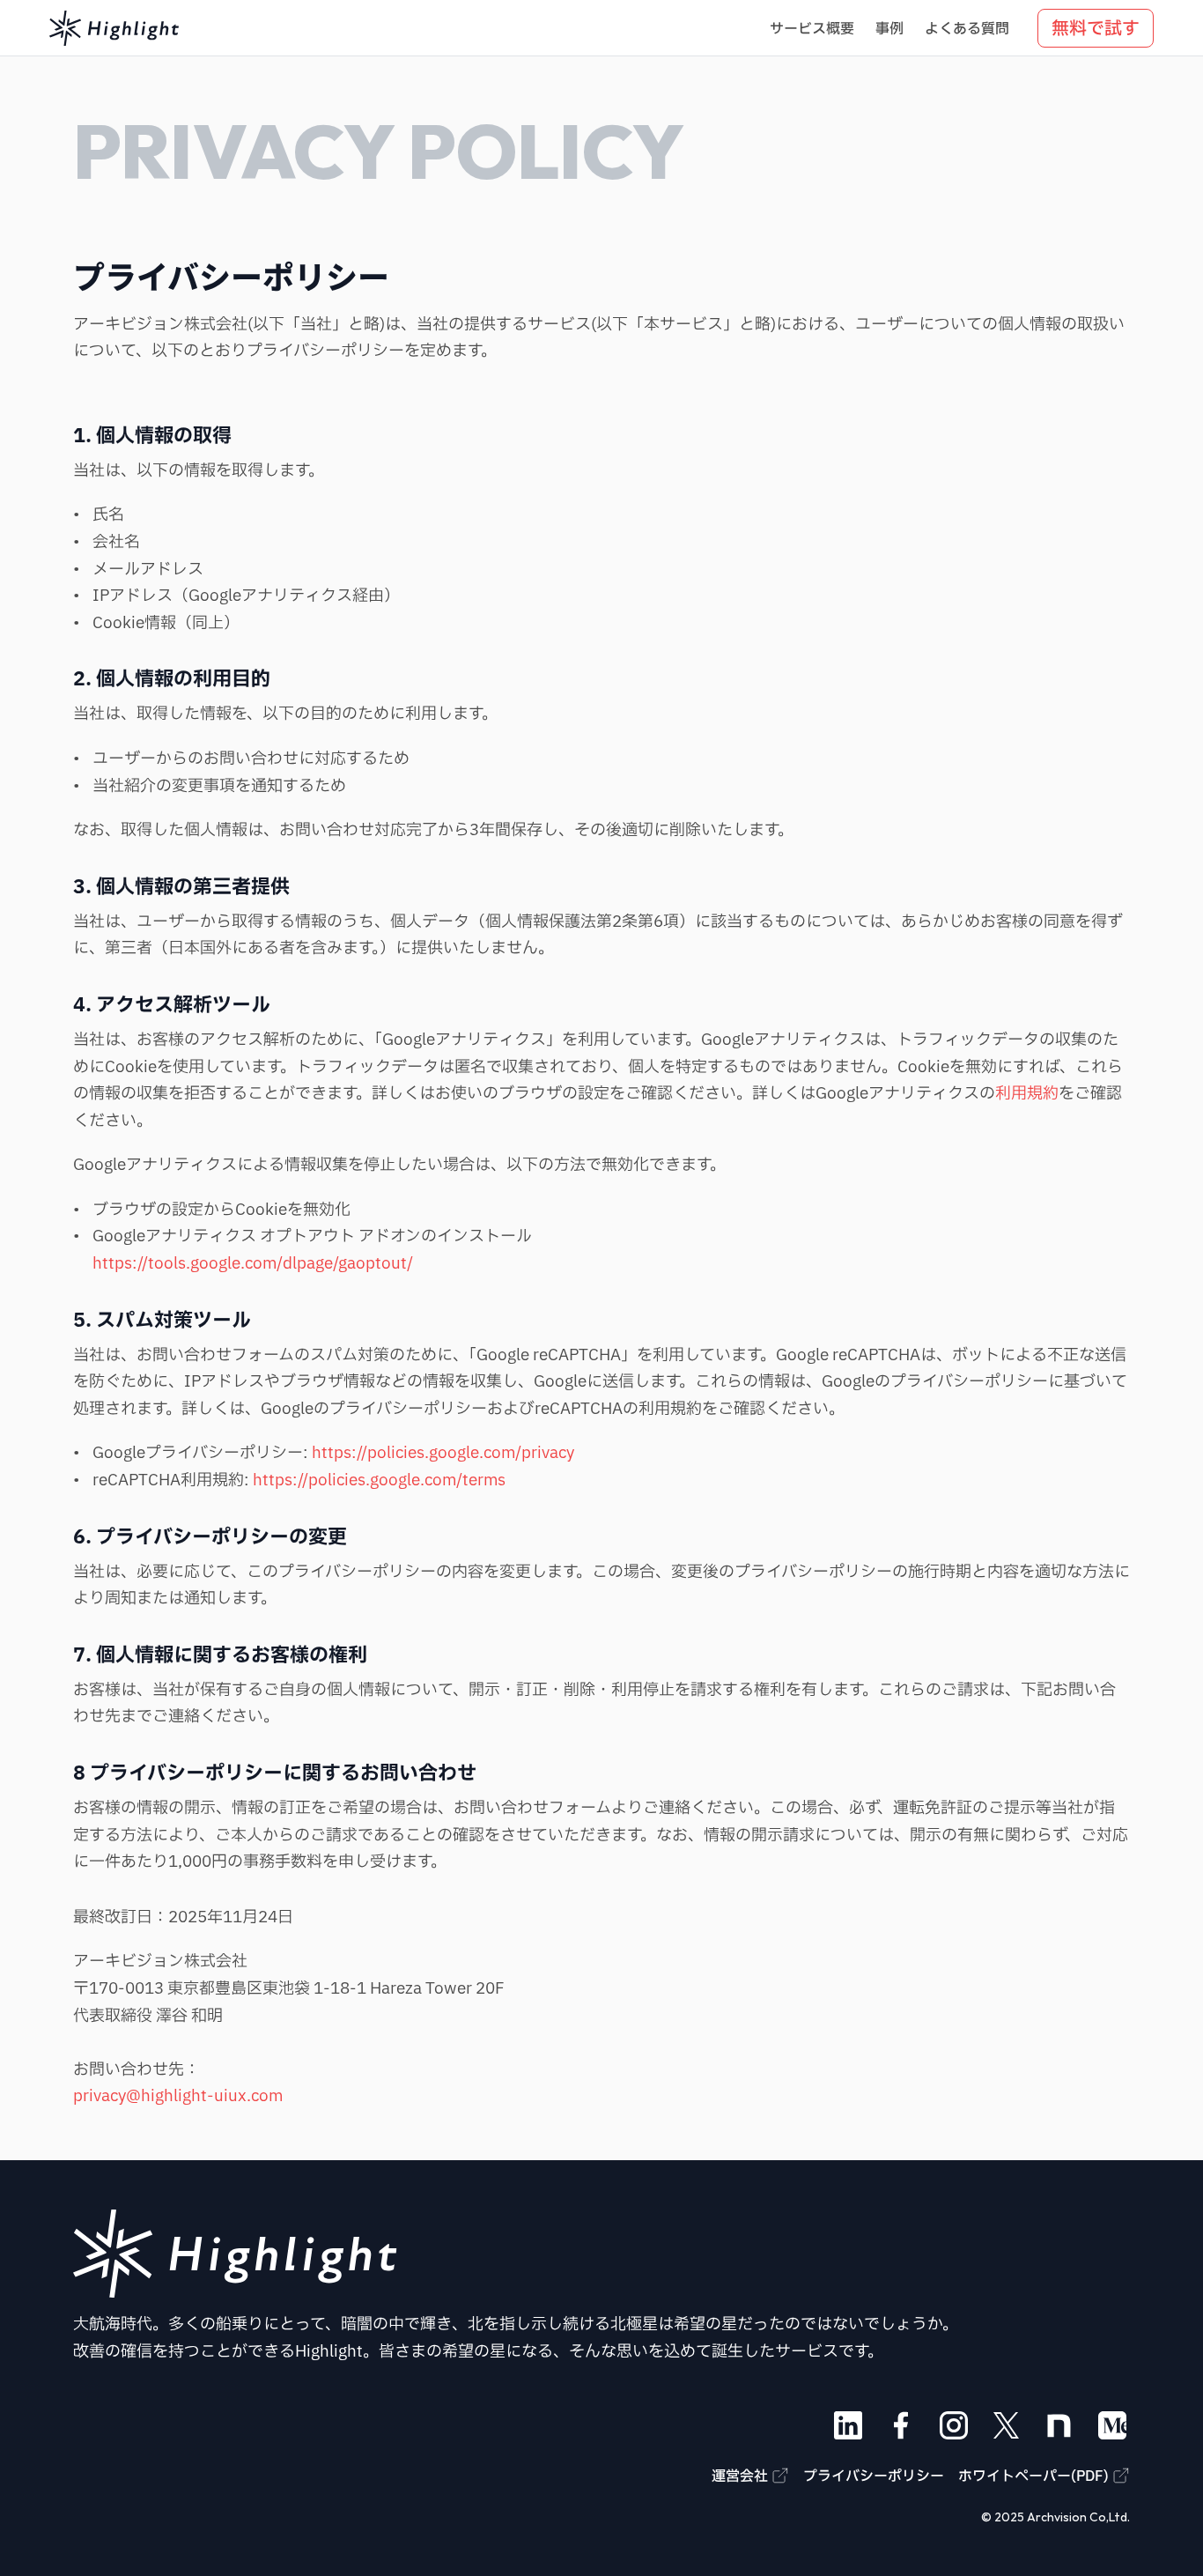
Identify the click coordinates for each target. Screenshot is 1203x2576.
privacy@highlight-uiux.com (178, 2096)
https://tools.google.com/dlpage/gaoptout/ (253, 1264)
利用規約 (1027, 1094)
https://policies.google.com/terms (379, 1480)
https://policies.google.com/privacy (443, 1453)
